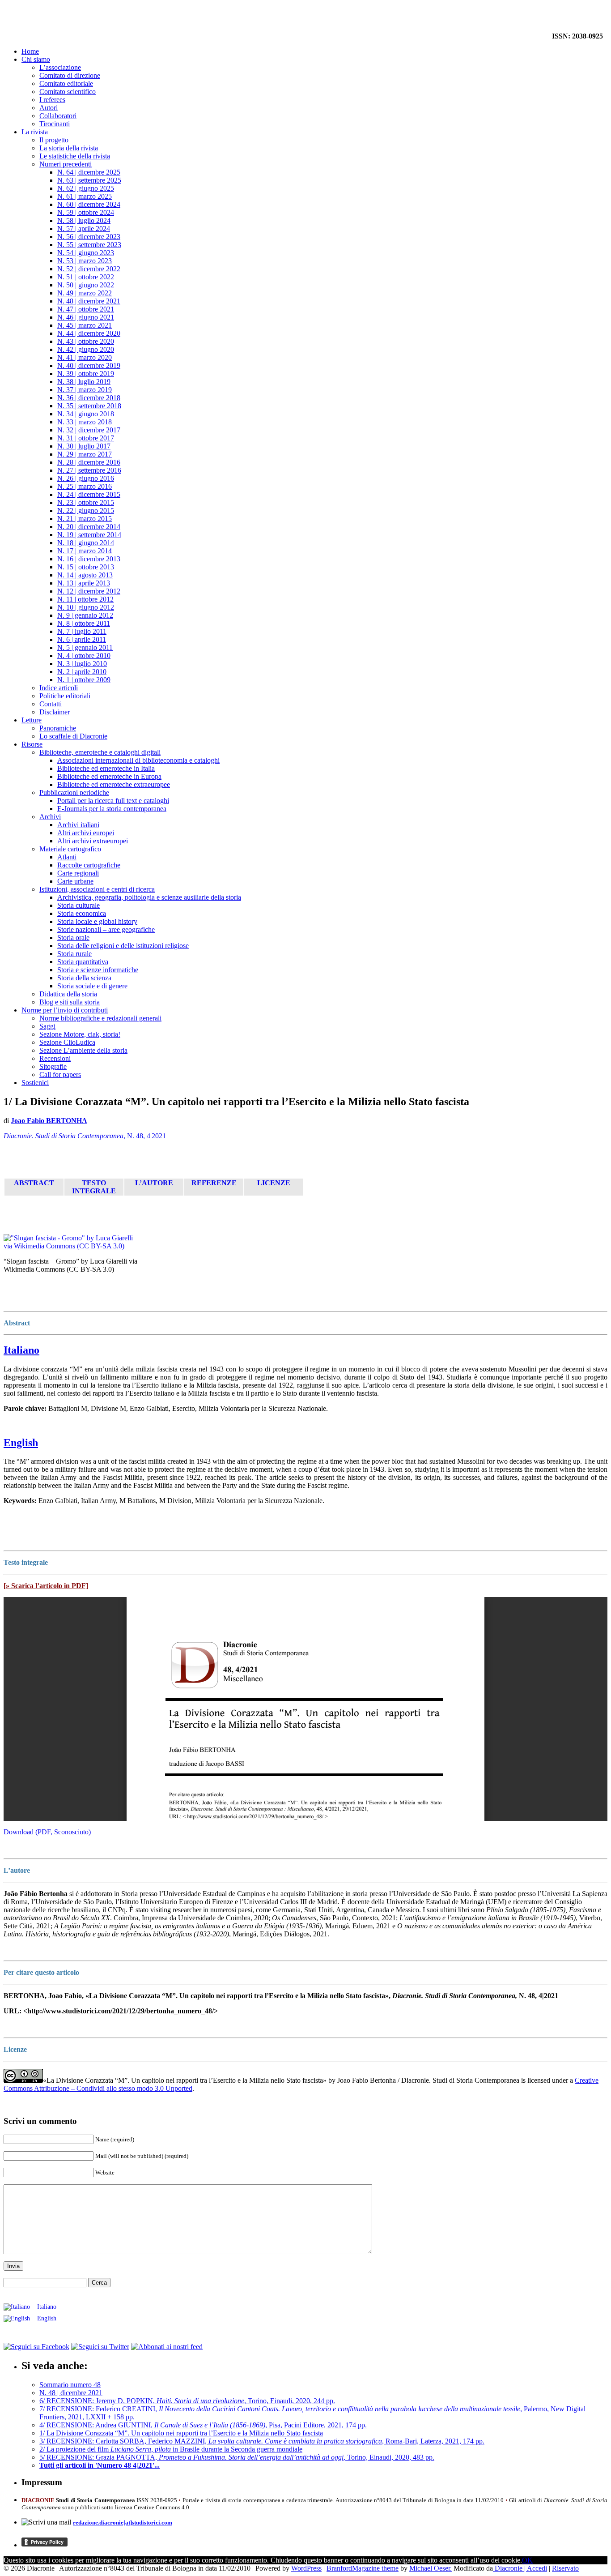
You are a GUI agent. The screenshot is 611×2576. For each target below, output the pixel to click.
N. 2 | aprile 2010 (82, 672)
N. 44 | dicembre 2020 (89, 333)
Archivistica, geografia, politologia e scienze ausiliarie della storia (149, 897)
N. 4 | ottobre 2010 (84, 656)
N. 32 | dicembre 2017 (89, 430)
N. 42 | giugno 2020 (86, 349)
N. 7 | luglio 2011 (82, 631)
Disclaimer (55, 712)
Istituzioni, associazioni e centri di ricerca (97, 889)
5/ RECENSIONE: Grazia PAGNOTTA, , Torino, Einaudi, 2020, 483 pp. (237, 2457)
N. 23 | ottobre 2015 (86, 502)
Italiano (21, 1350)
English (21, 1443)
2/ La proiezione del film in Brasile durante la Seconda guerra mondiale (171, 2449)
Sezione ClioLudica (67, 1042)
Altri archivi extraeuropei (93, 841)
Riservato (565, 2568)
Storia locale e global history (97, 921)
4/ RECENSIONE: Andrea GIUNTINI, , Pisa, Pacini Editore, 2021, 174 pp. (203, 2425)
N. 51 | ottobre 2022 (86, 277)
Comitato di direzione (70, 75)
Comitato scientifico (68, 92)
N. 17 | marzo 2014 (85, 551)
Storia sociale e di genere (92, 986)
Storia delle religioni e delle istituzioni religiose (123, 946)
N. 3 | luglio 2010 (82, 664)
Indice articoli (59, 688)
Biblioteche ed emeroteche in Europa (109, 776)
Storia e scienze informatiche (98, 970)
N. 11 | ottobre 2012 (85, 599)
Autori (49, 108)
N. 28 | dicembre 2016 (89, 462)
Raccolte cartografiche (89, 865)
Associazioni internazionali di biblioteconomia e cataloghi (138, 760)
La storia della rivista (69, 148)
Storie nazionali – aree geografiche (106, 929)
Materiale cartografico (70, 849)
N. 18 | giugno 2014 (86, 543)
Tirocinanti (55, 124)
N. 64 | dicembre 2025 (89, 172)
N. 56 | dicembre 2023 (89, 237)
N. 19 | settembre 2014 (89, 535)
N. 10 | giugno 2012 (86, 607)
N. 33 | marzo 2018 (85, 422)
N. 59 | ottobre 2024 (86, 212)
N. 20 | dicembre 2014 (89, 527)
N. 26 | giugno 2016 (86, 478)
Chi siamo (36, 59)
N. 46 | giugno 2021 (86, 317)
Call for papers (60, 1074)
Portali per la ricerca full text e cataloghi (113, 801)
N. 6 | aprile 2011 (82, 639)
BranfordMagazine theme (363, 2568)
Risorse (32, 744)
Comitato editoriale (66, 83)
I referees (52, 100)
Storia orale (73, 938)
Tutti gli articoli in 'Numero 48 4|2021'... (100, 2465)
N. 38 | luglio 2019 (84, 382)
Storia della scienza (84, 978)
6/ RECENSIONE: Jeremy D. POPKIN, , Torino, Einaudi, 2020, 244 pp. (187, 2401)
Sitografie (53, 1066)
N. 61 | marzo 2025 (85, 196)
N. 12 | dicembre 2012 (89, 591)
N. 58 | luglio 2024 (84, 220)
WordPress (306, 2568)
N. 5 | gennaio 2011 (85, 647)
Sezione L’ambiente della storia (83, 1050)
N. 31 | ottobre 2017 (86, 438)
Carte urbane (75, 881)
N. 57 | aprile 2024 (84, 229)
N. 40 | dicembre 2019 (89, 365)
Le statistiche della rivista (75, 156)
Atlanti (67, 857)
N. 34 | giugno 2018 (86, 414)
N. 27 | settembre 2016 (89, 470)
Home (30, 51)
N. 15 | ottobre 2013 (86, 567)
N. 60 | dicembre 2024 (89, 204)
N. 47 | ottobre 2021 (86, 309)
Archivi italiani (78, 825)
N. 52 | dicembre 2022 (89, 269)
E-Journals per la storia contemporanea (112, 809)
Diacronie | (510, 2568)
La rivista (35, 132)
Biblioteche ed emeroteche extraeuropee (114, 784)
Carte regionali (78, 873)
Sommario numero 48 (70, 2385)
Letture (32, 720)
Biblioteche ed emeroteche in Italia (106, 768)
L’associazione (60, 67)
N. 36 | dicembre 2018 (89, 398)
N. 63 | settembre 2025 (89, 180)
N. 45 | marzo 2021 (85, 325)
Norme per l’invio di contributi (65, 1010)
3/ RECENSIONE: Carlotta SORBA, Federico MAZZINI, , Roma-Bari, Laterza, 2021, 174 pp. (262, 2441)
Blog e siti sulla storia (70, 1002)
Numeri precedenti (66, 164)
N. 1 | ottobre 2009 (84, 680)
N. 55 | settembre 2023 (89, 245)
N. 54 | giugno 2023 (86, 253)
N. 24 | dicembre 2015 (89, 494)
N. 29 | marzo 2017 (85, 454)
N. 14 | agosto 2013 (85, 575)
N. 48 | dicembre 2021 (89, 301)
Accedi (537, 2568)
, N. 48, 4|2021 (85, 1136)
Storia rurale (74, 954)
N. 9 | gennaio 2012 (85, 615)
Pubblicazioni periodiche (74, 792)
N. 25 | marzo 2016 (85, 486)
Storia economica (82, 913)
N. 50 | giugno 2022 (86, 285)
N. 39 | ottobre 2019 (86, 374)
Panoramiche (58, 728)
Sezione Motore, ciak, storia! (80, 1034)
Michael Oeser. (431, 2568)
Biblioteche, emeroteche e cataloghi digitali (100, 752)
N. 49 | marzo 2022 (85, 293)
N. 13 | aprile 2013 (84, 583)
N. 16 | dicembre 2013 (89, 559)
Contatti (51, 704)
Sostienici (35, 1083)
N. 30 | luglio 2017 (84, 446)
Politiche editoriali (65, 696)
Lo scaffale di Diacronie (73, 736)
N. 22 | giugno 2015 (86, 511)
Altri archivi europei (86, 833)
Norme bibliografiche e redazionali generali (100, 1018)
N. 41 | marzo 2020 (85, 357)
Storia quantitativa (83, 962)
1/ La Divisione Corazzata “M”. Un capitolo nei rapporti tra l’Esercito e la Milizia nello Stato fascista (181, 2433)
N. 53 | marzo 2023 (85, 261)
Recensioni (55, 1058)
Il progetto (54, 140)
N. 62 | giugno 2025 (86, 188)
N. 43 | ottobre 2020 (86, 341)
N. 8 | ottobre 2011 (84, 623)
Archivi (50, 817)
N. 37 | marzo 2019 (85, 390)
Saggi (47, 1026)
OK (527, 2560)
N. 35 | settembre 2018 (89, 406)
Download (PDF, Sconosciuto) (47, 1832)
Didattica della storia (68, 994)
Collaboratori (58, 116)
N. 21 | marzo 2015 (85, 519)
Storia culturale (78, 905)
